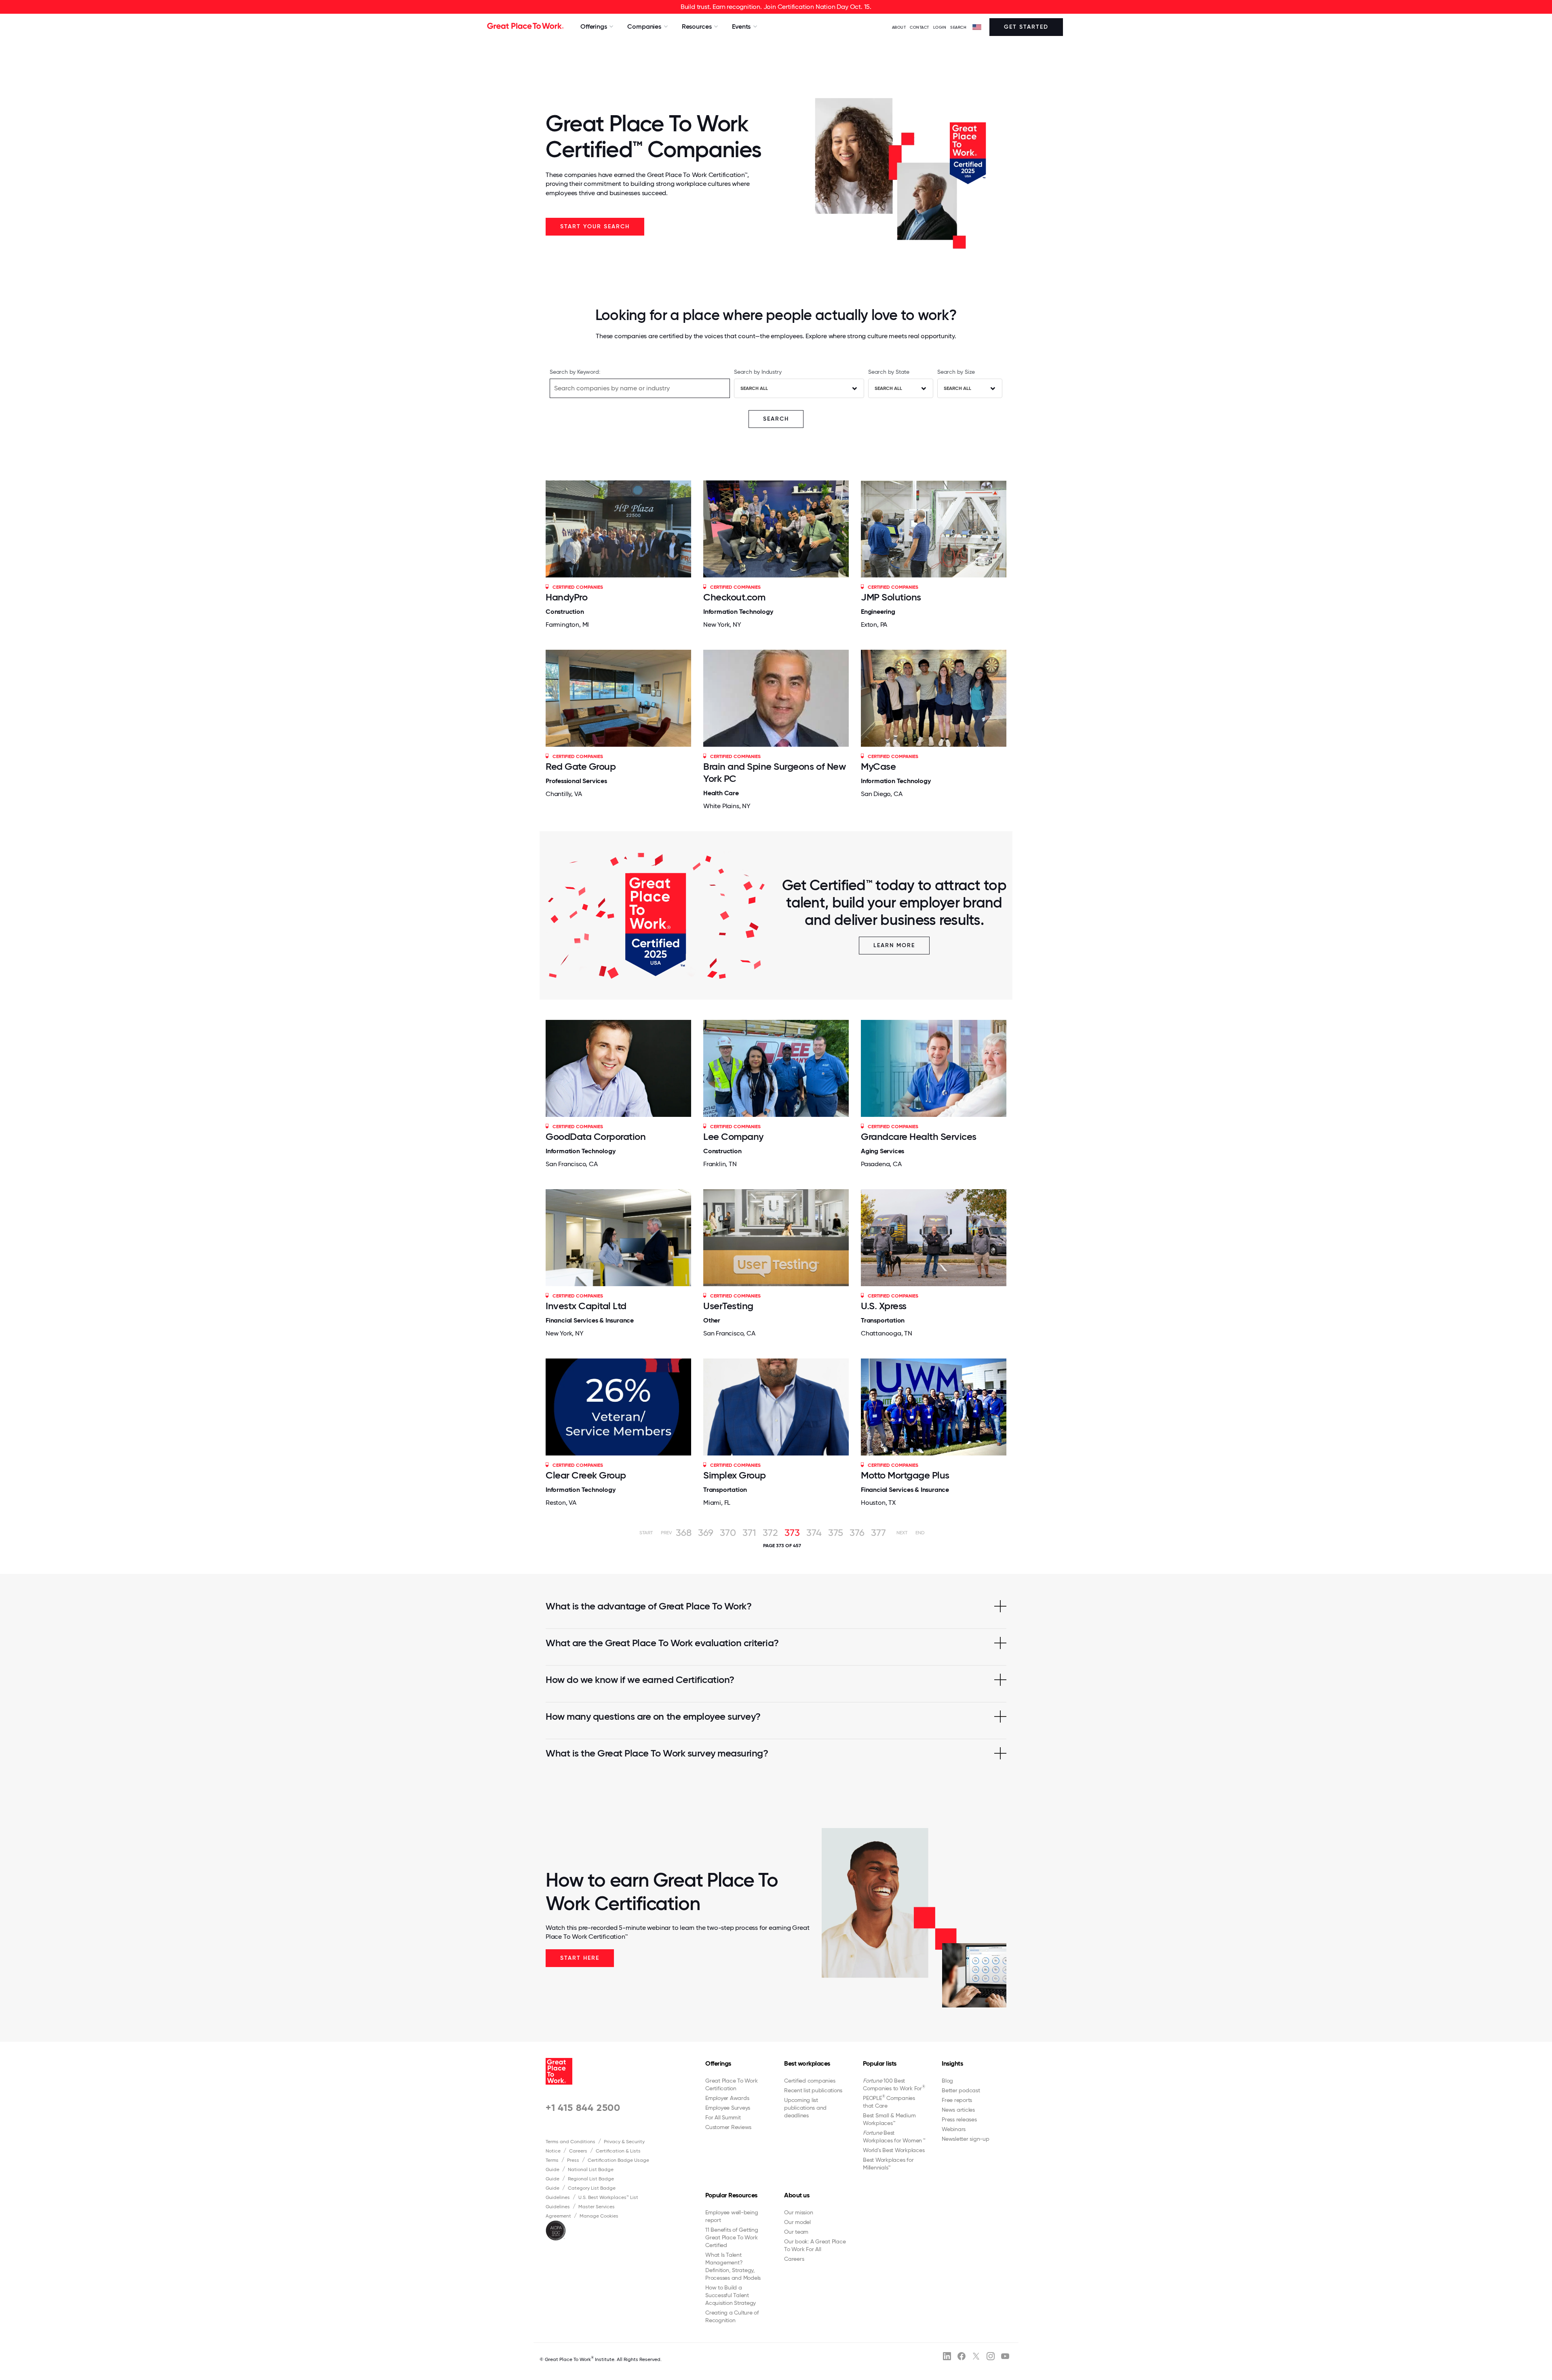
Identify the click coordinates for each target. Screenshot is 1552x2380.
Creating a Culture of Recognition (732, 2316)
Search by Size (956, 372)
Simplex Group (735, 1475)
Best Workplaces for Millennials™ (888, 2164)
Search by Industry (758, 372)
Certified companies (810, 2081)
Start (646, 1533)
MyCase (878, 766)
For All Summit (723, 2117)
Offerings (718, 2063)
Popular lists (880, 2063)
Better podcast (961, 2090)
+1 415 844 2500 (583, 2107)
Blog (947, 2081)
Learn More (894, 945)
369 (706, 1533)
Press (573, 2160)
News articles (958, 2110)
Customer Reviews (728, 2127)
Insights (952, 2063)
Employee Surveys (728, 2108)
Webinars (954, 2129)
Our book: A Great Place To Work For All (815, 2245)
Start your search (595, 226)
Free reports (957, 2100)
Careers (578, 2151)
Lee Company (733, 1136)
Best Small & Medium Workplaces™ (889, 2119)
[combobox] (799, 388)
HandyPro (566, 597)
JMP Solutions (891, 597)
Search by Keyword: (575, 372)
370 (728, 1533)
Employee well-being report (732, 2216)
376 (857, 1533)
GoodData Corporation (596, 1136)
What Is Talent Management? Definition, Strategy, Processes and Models (733, 2266)
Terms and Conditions (570, 2142)
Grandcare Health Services (919, 1136)
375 (836, 1533)
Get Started (1026, 27)
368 (684, 1533)
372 (770, 1533)
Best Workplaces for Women (894, 2137)
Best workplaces (807, 2063)
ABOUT (899, 27)
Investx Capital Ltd (586, 1306)
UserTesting (728, 1306)
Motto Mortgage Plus (905, 1475)
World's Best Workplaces (894, 2150)
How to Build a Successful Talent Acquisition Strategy (731, 2295)
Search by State (889, 372)
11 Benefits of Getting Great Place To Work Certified (732, 2237)
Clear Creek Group (586, 1475)
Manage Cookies (599, 2216)
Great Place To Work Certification (731, 2084)
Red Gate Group (581, 766)
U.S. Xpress (884, 1306)
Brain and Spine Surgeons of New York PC (774, 772)
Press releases (959, 2119)
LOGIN (940, 27)
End (920, 1533)
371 (749, 1533)
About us (797, 2195)
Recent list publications (813, 2090)
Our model (797, 2222)
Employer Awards (727, 2098)
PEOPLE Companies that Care (889, 2102)
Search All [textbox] (754, 388)
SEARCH (958, 27)
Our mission (798, 2212)
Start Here (580, 1958)
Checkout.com (734, 597)
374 (814, 1533)
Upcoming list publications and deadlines (805, 2108)
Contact (919, 27)
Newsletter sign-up (966, 2139)
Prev (666, 1533)
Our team (796, 2232)
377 (878, 1533)
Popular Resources (731, 2195)
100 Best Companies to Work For (894, 2084)
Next (902, 1533)
